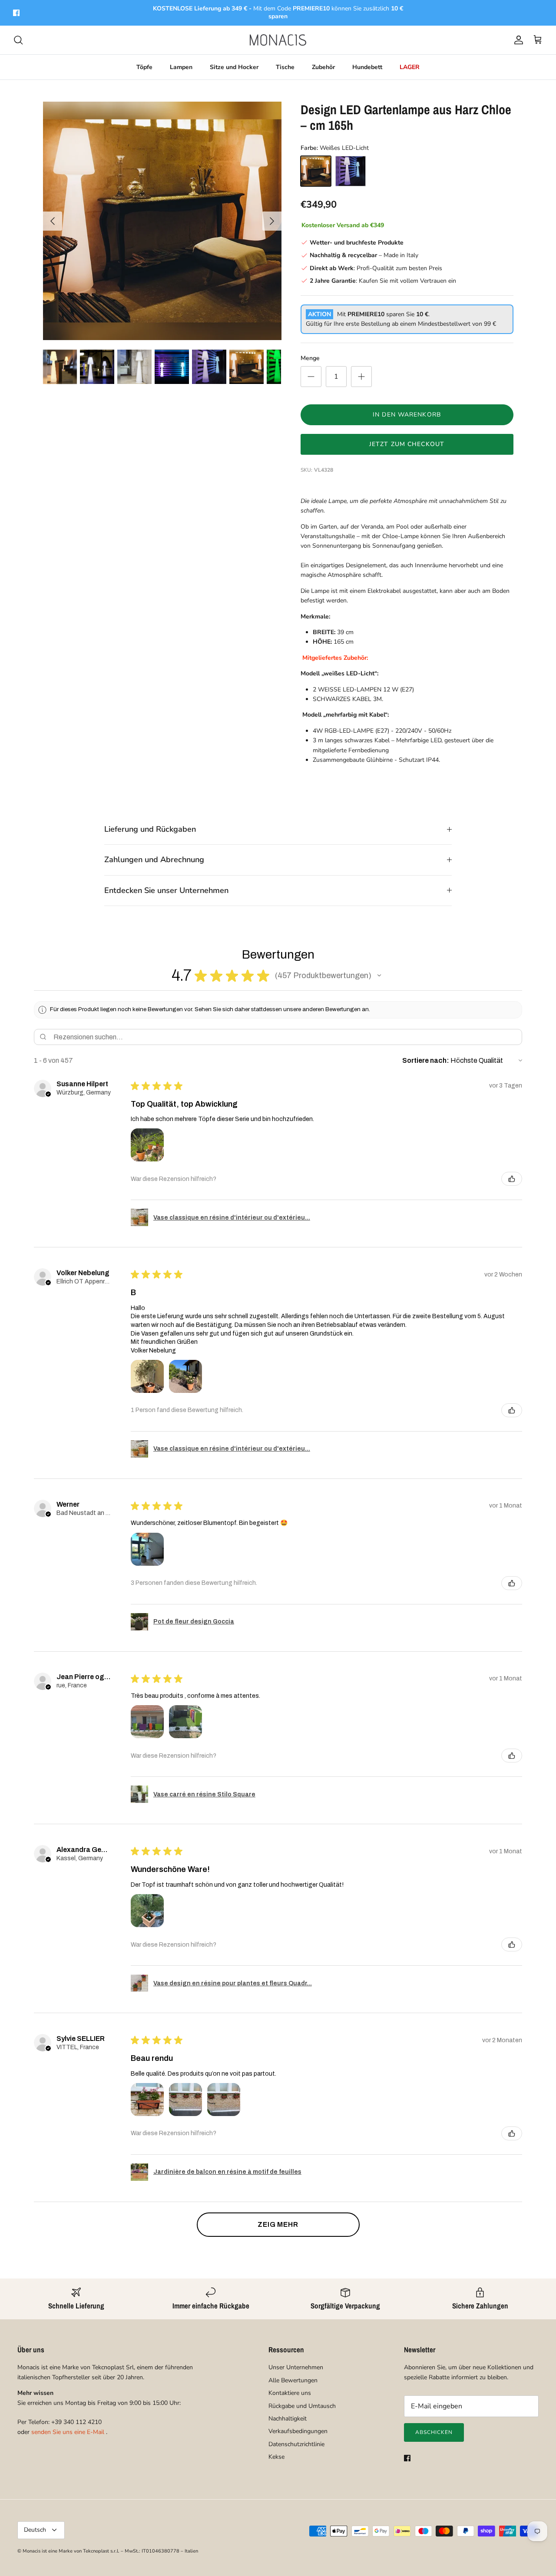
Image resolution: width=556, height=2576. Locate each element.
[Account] (517, 40)
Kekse (276, 2457)
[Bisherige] (53, 221)
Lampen (181, 67)
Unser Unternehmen (296, 2367)
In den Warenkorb (407, 415)
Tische (285, 67)
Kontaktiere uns (290, 2393)
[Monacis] (278, 40)
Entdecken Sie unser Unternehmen (166, 890)
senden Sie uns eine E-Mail (68, 2432)
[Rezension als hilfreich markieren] (512, 1179)
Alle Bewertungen (293, 2380)
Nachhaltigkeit (288, 2419)
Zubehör (323, 67)
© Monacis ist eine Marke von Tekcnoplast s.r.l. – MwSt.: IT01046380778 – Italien (108, 2551)
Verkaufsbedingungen (298, 2431)
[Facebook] (16, 13)
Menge (310, 358)
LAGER (410, 67)
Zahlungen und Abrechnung (154, 860)
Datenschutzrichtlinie (296, 2444)
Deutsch (35, 2530)
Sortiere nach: (426, 1060)
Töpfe (144, 67)
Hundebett (367, 67)
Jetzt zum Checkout (407, 444)
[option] (162, 221)
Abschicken (434, 2432)
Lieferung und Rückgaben (150, 829)
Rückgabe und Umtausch (302, 2406)
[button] (379, 976)
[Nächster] (272, 221)
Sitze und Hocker (234, 67)
